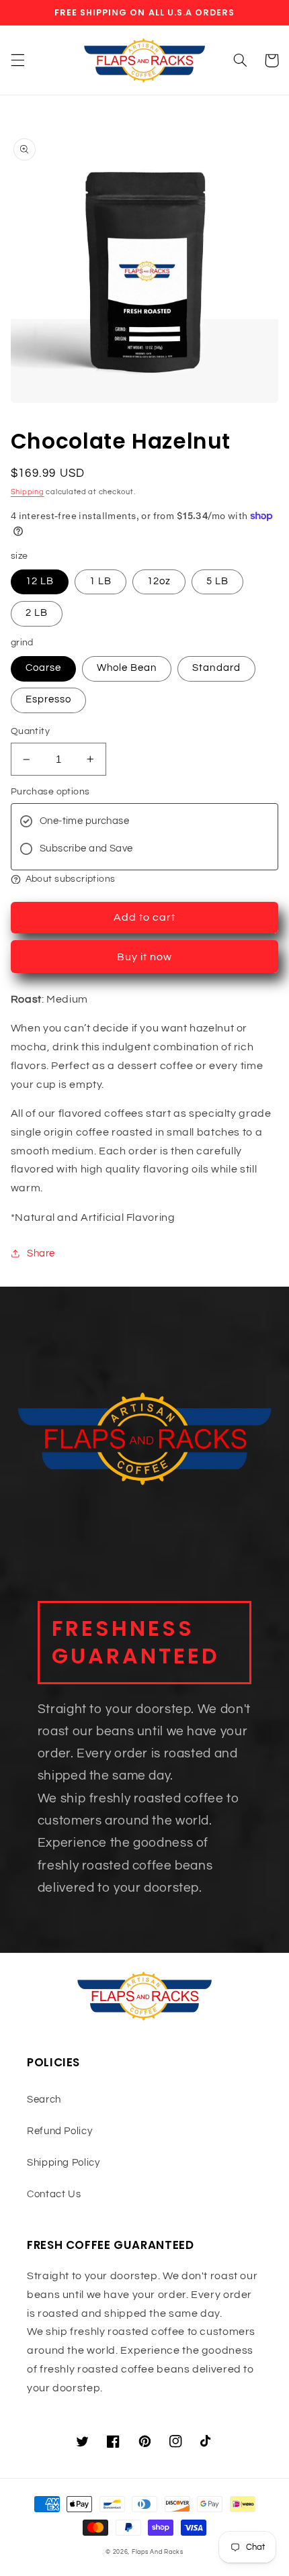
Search (44, 2100)
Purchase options (50, 792)
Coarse (43, 668)
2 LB (37, 613)
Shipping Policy (63, 2163)
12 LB (40, 581)
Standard (216, 668)
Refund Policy (59, 2131)
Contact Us (54, 2194)
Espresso (48, 699)
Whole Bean (127, 668)
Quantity (30, 731)
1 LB (100, 581)
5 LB (217, 581)
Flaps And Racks (158, 2552)
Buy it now (145, 957)
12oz (159, 581)
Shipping (28, 492)
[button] (17, 60)
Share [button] (41, 1253)
